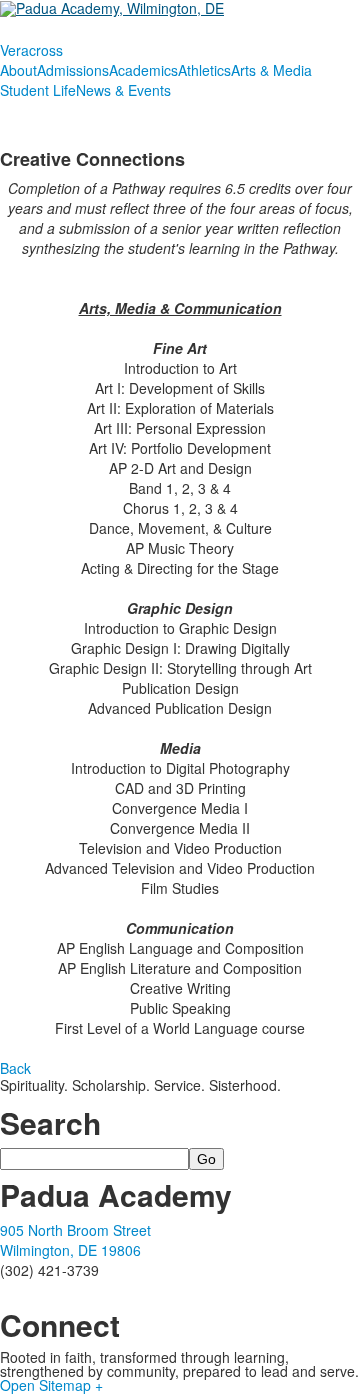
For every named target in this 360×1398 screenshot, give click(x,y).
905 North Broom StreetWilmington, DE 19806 (75, 1240)
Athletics (204, 70)
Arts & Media (271, 70)
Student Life (38, 90)
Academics (143, 70)
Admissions (73, 70)
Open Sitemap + (51, 1385)
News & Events (123, 90)
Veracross (31, 50)
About (18, 70)
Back (15, 1068)
